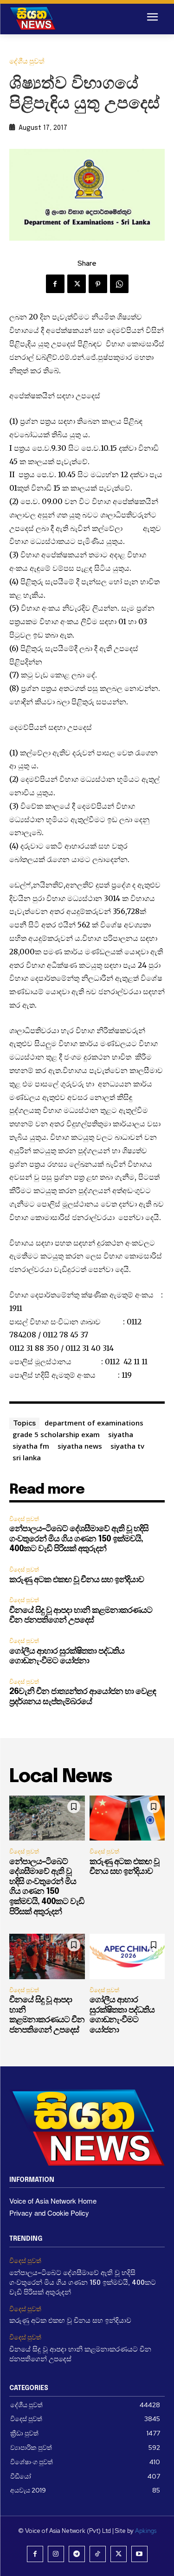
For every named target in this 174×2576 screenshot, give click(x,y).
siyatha (121, 1434)
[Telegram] (77, 2554)
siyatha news (80, 1446)
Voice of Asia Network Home (53, 2201)
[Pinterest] (98, 284)
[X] (77, 284)
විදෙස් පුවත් (24, 1519)
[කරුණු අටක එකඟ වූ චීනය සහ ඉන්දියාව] (127, 1818)
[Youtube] (139, 2554)
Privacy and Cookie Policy (49, 2213)
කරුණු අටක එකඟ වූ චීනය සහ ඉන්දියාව (77, 1580)
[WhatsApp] (119, 284)
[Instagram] (56, 2554)
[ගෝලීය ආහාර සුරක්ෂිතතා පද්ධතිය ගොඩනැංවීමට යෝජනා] (127, 1956)
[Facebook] (55, 284)
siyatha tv (127, 1446)
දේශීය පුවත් (27, 61)
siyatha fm (31, 1446)
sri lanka (27, 1457)
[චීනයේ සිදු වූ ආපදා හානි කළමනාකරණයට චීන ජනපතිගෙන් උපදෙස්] (47, 1956)
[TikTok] (98, 2554)
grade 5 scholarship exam (56, 1434)
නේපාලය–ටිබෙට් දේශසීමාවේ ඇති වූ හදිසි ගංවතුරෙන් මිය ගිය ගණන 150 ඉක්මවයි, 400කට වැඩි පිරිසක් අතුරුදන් (79, 1539)
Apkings (146, 2531)
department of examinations (94, 1423)
